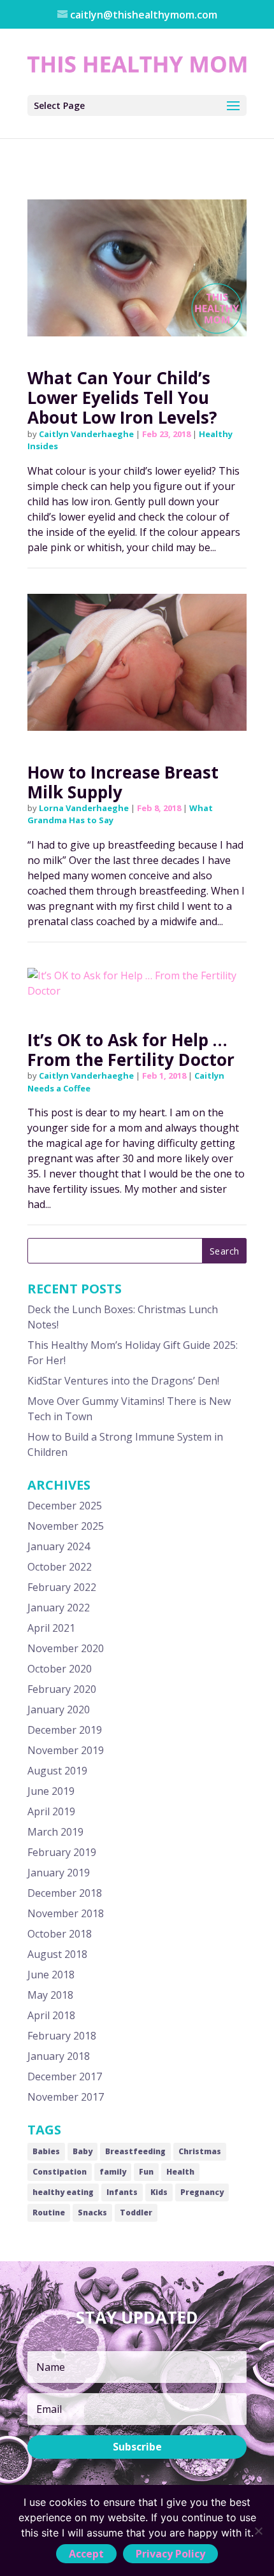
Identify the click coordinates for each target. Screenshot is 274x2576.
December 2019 (65, 1730)
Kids (159, 2192)
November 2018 (66, 1913)
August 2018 (57, 1954)
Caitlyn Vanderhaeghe (86, 434)
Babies (46, 2151)
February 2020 (62, 1689)
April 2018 (51, 2015)
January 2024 (59, 1546)
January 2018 (59, 2056)
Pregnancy (202, 2192)
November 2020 (66, 1648)
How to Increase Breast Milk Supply (123, 782)
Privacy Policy (170, 2554)
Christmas (200, 2151)
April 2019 (51, 1811)
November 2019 (66, 1750)
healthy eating (63, 2192)
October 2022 (60, 1567)
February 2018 (62, 2036)
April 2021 (51, 1628)
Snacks (92, 2213)
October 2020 (60, 1669)
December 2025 (65, 1506)
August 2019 (57, 1771)
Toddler (136, 2213)
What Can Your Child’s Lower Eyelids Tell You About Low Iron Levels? (122, 398)
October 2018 (60, 1934)
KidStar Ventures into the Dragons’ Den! (123, 1381)
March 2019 (55, 1832)
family (113, 2172)
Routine (49, 2213)
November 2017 (66, 2097)
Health (180, 2172)
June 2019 (51, 1791)
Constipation (60, 2172)
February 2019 (62, 1852)
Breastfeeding (135, 2151)
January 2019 (59, 1873)
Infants (122, 2192)
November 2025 (66, 1526)
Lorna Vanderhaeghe (84, 808)
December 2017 (65, 2076)
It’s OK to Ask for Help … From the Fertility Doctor (131, 1050)
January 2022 (59, 1608)
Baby (83, 2151)
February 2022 (62, 1587)
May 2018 (50, 1995)
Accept (86, 2554)
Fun (146, 2172)
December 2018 (65, 1893)
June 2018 (51, 1975)
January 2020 (59, 1709)
